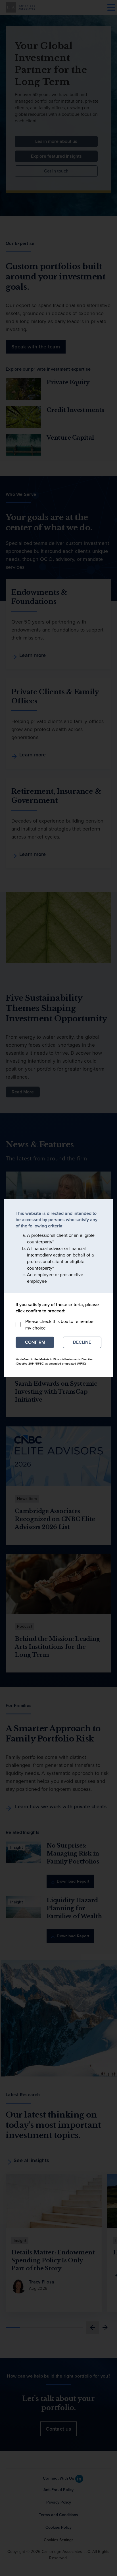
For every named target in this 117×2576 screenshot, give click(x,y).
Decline (82, 1342)
